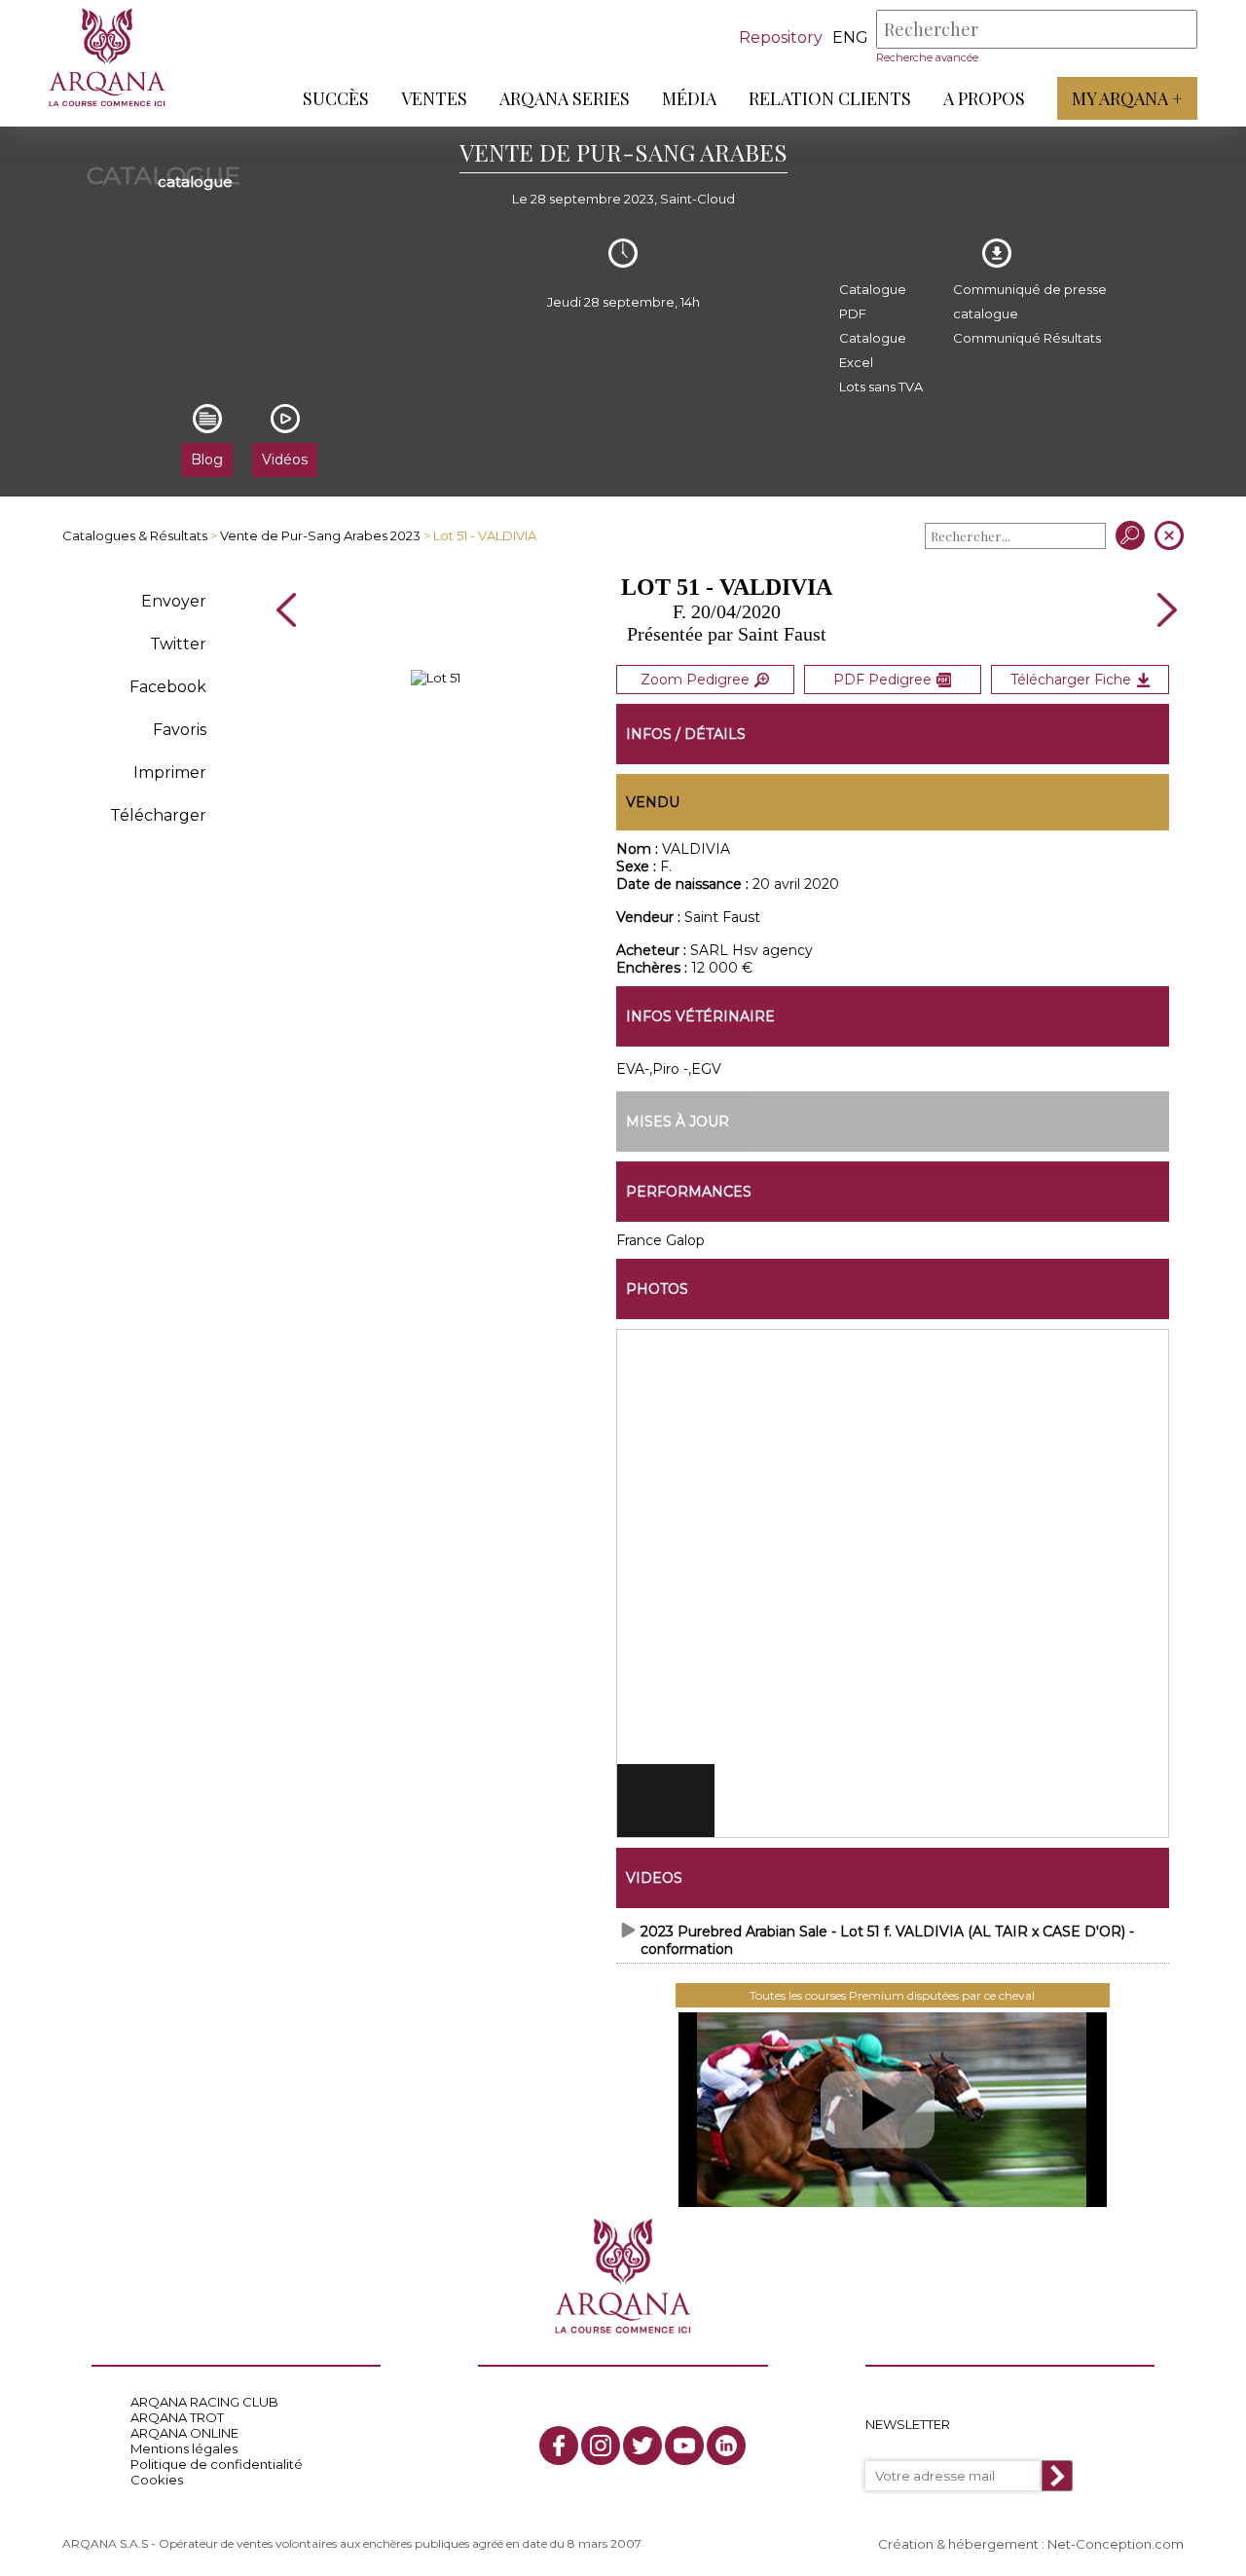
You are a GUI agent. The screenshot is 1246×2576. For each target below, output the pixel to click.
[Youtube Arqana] (684, 2446)
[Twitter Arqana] (642, 2446)
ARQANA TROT (177, 2417)
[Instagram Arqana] (601, 2446)
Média (689, 98)
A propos (984, 98)
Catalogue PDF (873, 301)
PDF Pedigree (882, 680)
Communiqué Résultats (1027, 338)
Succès (336, 98)
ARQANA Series (565, 98)
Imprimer (170, 773)
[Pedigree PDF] (436, 678)
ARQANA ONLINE (184, 2433)
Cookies (157, 2480)
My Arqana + (1127, 98)
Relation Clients (830, 98)
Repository (781, 37)
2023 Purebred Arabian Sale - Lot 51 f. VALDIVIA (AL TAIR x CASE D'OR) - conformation (887, 1940)
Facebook (168, 687)
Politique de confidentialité (217, 2464)
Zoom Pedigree (695, 680)
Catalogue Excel (873, 350)
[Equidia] (893, 2110)
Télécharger (158, 815)
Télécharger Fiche (1071, 680)
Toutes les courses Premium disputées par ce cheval (892, 1995)
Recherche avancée (927, 57)
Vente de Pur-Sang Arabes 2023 (320, 535)
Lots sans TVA (881, 386)
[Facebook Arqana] (559, 2446)
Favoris (180, 730)
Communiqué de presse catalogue (1030, 301)
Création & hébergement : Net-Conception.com (1031, 2544)
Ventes (434, 98)
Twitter (178, 644)
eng (850, 37)
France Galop (660, 1240)
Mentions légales (184, 2448)
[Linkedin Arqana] (726, 2446)
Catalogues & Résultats (135, 535)
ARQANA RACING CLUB (204, 2402)
